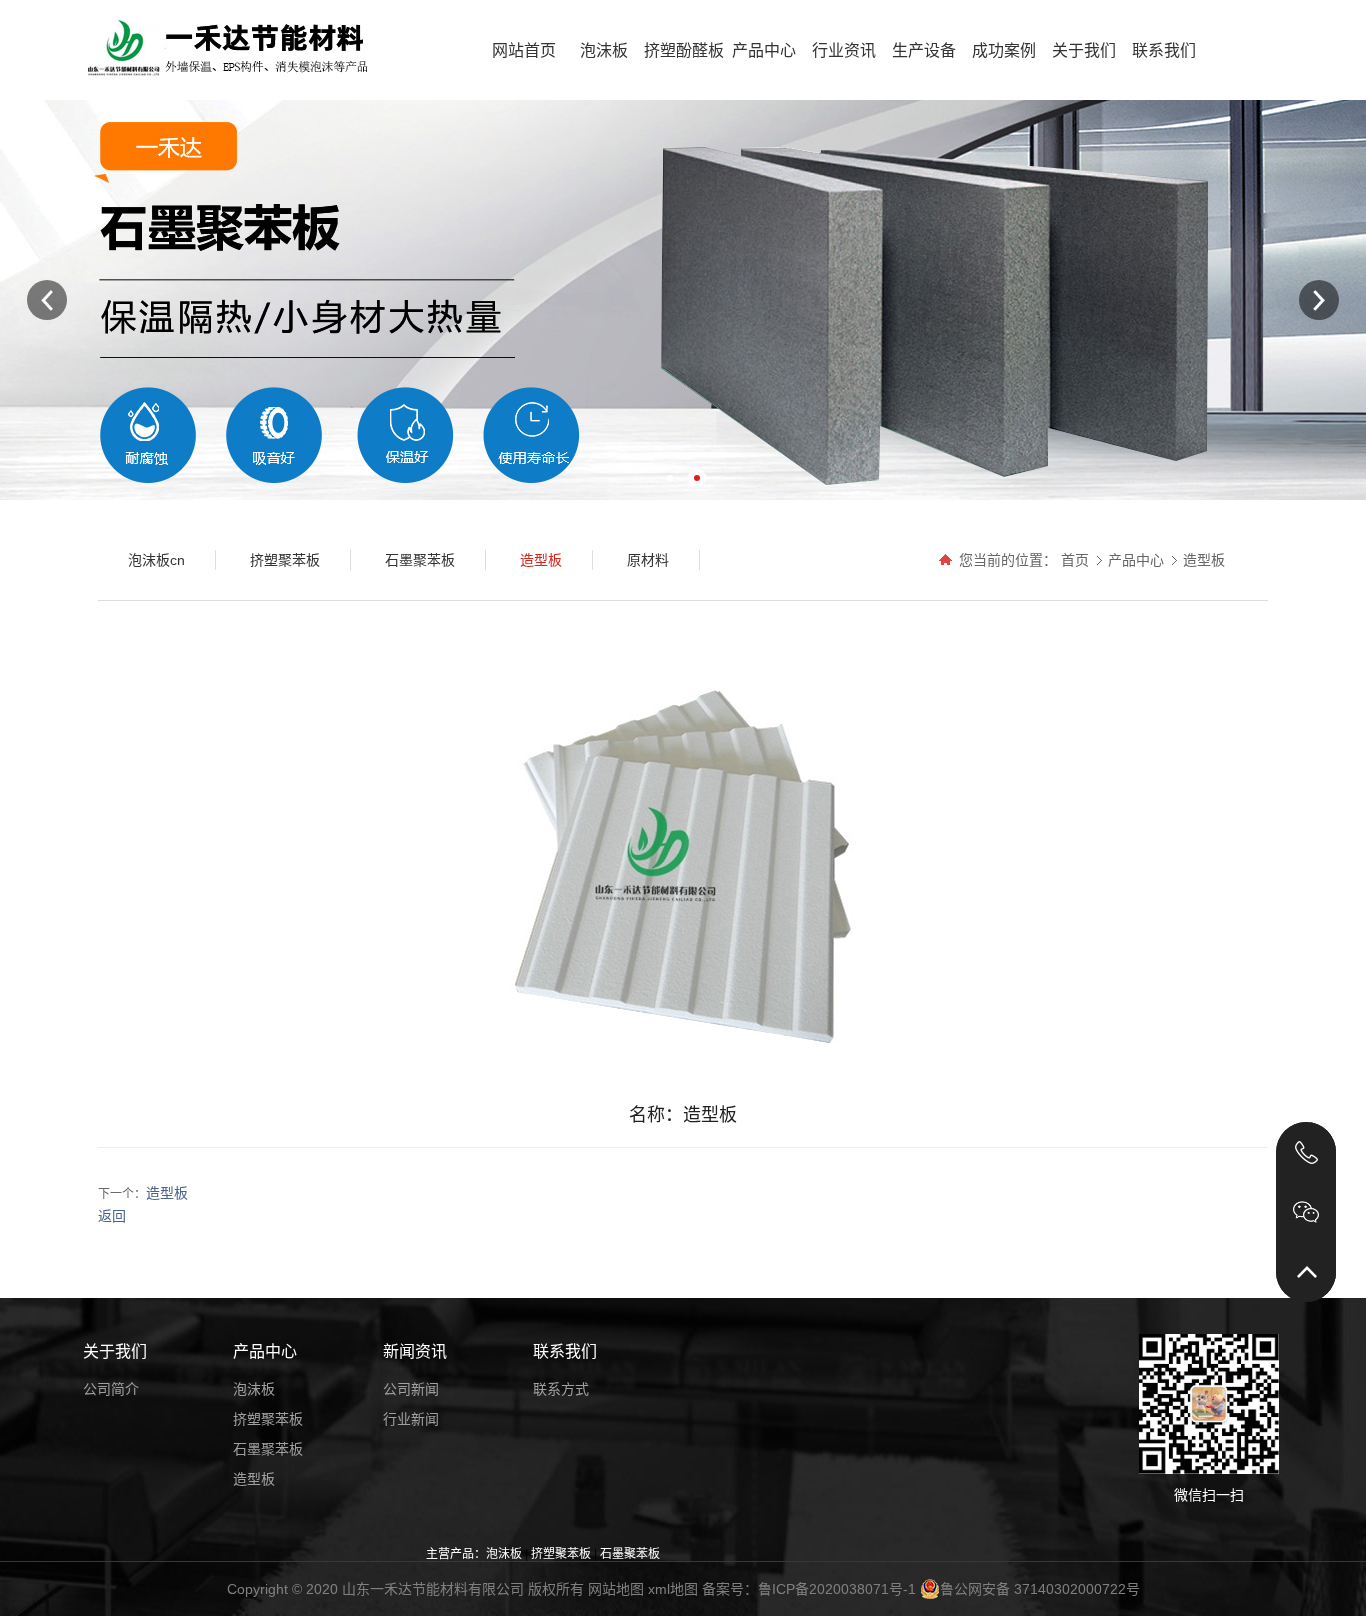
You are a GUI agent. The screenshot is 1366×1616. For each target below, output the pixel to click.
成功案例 (1004, 50)
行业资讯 (844, 50)
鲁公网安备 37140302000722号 (1040, 1589)
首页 (1075, 560)
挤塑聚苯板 (268, 1419)
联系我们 (1164, 50)
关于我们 (1084, 50)
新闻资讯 (415, 1351)
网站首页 (524, 50)
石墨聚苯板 (268, 1449)
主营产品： (456, 1554)
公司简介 (111, 1389)
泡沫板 (604, 50)
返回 (112, 1216)
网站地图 (616, 1589)
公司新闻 (411, 1389)
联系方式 (561, 1389)
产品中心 (764, 50)
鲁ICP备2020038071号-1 (837, 1589)
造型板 (1204, 560)
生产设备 (924, 50)
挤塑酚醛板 (684, 50)
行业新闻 (411, 1419)
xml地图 (673, 1589)
